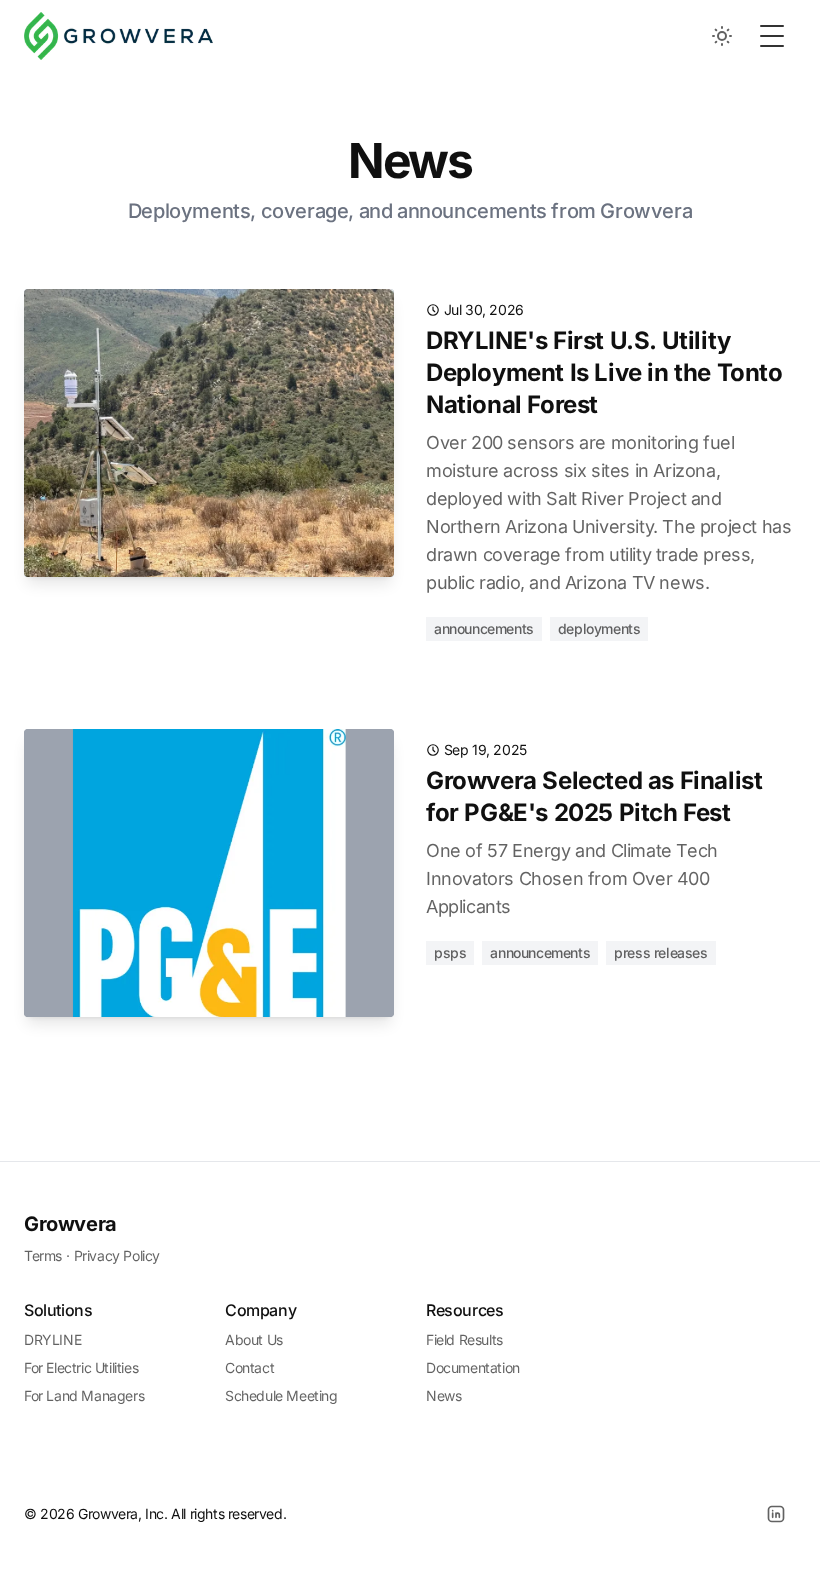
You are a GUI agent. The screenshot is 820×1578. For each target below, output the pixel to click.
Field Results (464, 1339)
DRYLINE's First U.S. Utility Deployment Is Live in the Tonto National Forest (604, 372)
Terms (43, 1255)
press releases (660, 952)
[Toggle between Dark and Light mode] (722, 36)
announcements (484, 628)
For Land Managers (84, 1395)
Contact (249, 1367)
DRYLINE (52, 1339)
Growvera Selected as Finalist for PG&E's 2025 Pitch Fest (594, 796)
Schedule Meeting (281, 1395)
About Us (254, 1339)
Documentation (473, 1367)
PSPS (450, 952)
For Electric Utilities (81, 1367)
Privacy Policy (117, 1255)
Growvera (70, 1224)
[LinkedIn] (776, 1514)
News (443, 1395)
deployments (599, 628)
